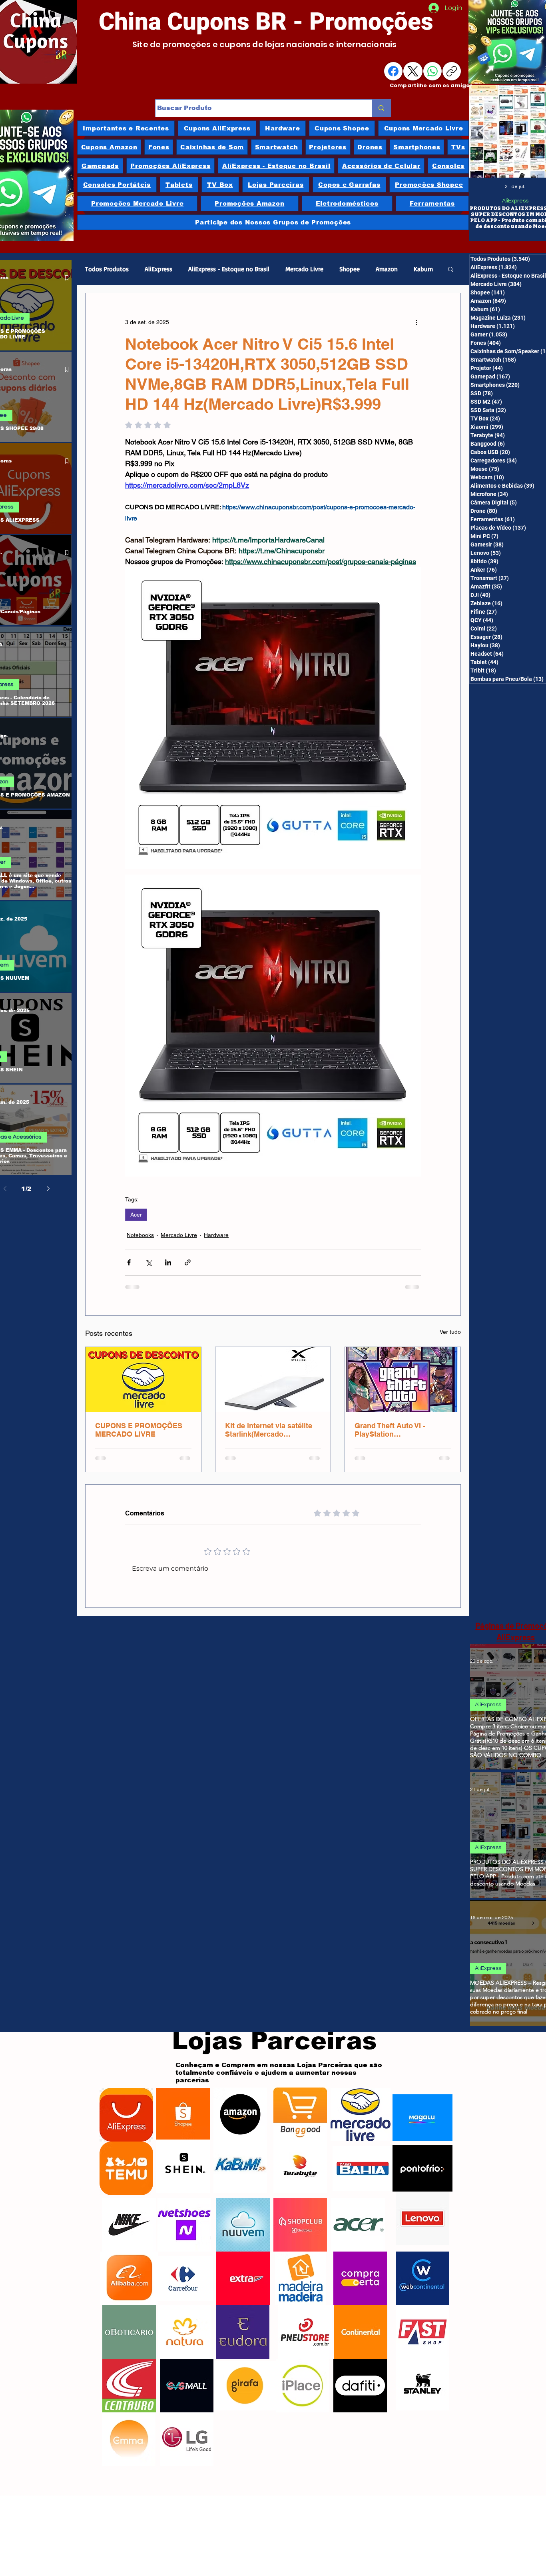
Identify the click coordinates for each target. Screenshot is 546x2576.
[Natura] (185, 2321)
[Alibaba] (129, 2267)
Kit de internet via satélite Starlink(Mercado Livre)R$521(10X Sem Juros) (269, 1430)
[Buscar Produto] (381, 108)
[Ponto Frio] (422, 2157)
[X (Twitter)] (413, 71)
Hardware (216, 1235)
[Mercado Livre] (361, 2104)
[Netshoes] (184, 2214)
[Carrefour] (183, 2267)
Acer (136, 1215)
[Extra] (243, 2267)
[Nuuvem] (243, 2214)
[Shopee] (183, 2104)
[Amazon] (240, 2103)
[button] (451, 269)
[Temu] (126, 2157)
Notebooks (140, 1235)
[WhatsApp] (432, 71)
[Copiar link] (452, 71)
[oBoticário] (129, 2321)
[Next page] (48, 1189)
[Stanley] (422, 2372)
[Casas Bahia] (363, 2157)
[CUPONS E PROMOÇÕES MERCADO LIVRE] (143, 1379)
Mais (420, 269)
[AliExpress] (126, 2104)
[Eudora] (243, 2321)
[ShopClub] (300, 2214)
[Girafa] (245, 2374)
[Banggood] (300, 2103)
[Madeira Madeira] (300, 2267)
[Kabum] (240, 2155)
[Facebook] (393, 71)
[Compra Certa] (360, 2267)
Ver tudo (450, 1332)
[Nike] (129, 2214)
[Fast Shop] (422, 2321)
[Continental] (361, 2321)
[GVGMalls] (186, 2374)
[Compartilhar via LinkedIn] (168, 1262)
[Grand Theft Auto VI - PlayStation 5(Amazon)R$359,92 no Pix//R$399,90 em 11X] (403, 1379)
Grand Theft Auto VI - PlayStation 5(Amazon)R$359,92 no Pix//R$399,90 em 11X (394, 1430)
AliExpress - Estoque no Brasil (229, 269)
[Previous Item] (484, 132)
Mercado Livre (304, 269)
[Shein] (183, 2155)
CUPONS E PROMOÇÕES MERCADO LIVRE (139, 1430)
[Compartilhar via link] (188, 1262)
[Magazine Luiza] (422, 2106)
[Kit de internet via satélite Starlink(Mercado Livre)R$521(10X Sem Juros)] (273, 1379)
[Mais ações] (416, 322)
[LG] (187, 2428)
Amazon (387, 269)
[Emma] (129, 2428)
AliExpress (515, 201)
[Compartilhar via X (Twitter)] (148, 1262)
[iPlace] (302, 2374)
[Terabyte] (300, 2155)
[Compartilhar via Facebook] (129, 1262)
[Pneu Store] (305, 2321)
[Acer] (358, 2214)
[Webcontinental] (422, 2267)
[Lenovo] (422, 2207)
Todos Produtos (107, 269)
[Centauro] (129, 2374)
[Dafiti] (360, 2374)
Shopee (350, 269)
